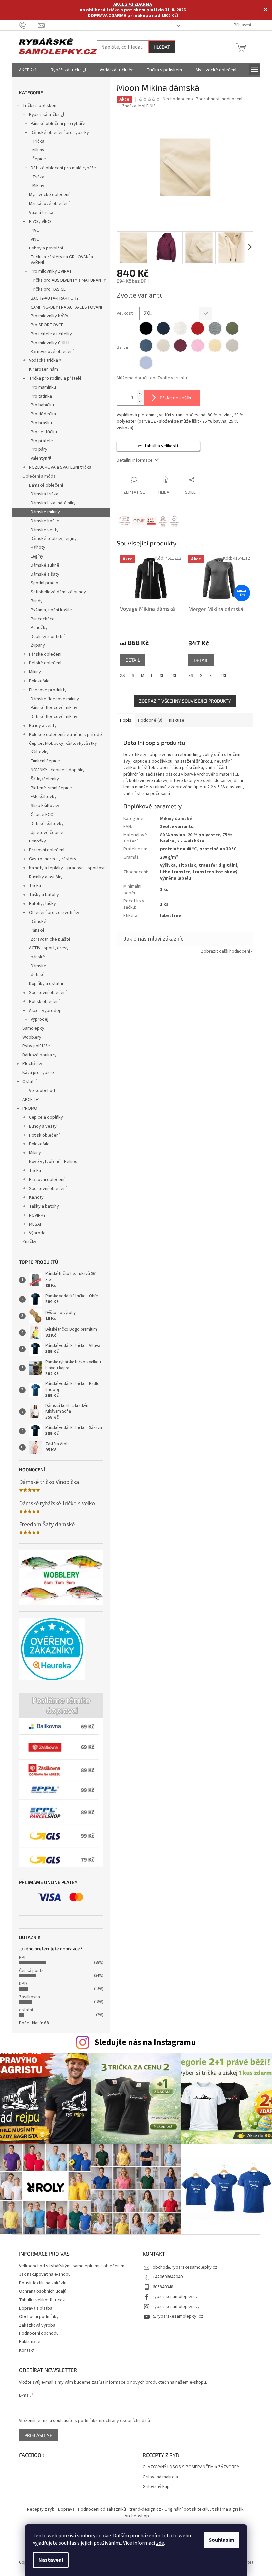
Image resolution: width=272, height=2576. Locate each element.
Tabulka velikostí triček (42, 2300)
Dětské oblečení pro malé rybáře (63, 168)
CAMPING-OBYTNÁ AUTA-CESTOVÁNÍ (66, 307)
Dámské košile (45, 521)
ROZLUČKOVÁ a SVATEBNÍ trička (60, 467)
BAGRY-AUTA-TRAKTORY (55, 298)
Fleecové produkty (48, 690)
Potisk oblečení (44, 1002)
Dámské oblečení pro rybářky (60, 133)
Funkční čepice (45, 761)
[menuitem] (28, 70)
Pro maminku (43, 387)
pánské (38, 957)
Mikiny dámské (176, 819)
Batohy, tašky (42, 904)
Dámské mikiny (45, 512)
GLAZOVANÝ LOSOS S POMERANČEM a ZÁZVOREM (191, 2467)
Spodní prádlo (44, 583)
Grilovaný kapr (157, 2487)
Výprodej (39, 1019)
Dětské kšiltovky (47, 824)
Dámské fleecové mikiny (55, 699)
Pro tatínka (41, 396)
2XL (174, 676)
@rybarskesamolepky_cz (178, 2316)
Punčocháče (43, 619)
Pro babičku (42, 405)
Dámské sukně (45, 565)
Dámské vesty (45, 530)
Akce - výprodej (44, 1011)
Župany (38, 645)
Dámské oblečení (46, 485)
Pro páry (39, 449)
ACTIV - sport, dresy (49, 948)
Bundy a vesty (43, 726)
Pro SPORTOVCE (47, 325)
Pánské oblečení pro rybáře (58, 124)
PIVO (35, 230)
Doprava (66, 2509)
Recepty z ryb (41, 2509)
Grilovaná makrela (160, 2477)
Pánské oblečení (45, 654)
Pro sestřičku (44, 432)
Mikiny (38, 150)
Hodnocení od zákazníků (102, 2509)
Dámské (38, 922)
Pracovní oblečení (47, 850)
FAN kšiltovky (44, 797)
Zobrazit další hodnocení (226, 951)
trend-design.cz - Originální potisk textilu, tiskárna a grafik (187, 2509)
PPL (23, 1958)
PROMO (30, 1108)
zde (160, 2543)
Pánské (38, 930)
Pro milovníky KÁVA (49, 316)
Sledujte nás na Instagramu (145, 2042)
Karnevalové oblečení (52, 352)
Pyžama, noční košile (51, 610)
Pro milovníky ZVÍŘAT (51, 271)
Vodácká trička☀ (46, 360)
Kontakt (27, 2350)
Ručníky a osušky (46, 877)
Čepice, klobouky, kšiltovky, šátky (63, 743)
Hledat (162, 47)
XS (123, 676)
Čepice (39, 159)
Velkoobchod (42, 1091)
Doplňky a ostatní (48, 637)
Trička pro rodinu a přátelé (55, 378)
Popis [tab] (126, 720)
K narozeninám (43, 369)
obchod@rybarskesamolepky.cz (185, 2267)
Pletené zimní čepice (51, 788)
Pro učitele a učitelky (51, 334)
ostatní (26, 2010)
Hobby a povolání (46, 248)
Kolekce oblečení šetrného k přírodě (65, 735)
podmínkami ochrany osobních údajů (114, 2421)
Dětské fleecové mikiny (54, 717)
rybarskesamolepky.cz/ (176, 2307)
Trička (38, 141)
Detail (133, 660)
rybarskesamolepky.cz (175, 2297)
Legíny (37, 556)
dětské (38, 975)
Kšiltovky (40, 752)
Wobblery (32, 1037)
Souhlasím (221, 2540)
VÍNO (35, 239)
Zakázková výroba (37, 2325)
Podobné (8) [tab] (150, 720)
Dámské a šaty (45, 574)
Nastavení (51, 2560)
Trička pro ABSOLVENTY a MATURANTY (68, 280)
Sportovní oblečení (48, 993)
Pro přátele (42, 441)
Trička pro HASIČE (48, 289)
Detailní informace (135, 460)
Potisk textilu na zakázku (43, 2283)
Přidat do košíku (176, 397)
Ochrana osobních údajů (43, 2291)
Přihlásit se (38, 2435)
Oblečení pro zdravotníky (54, 913)
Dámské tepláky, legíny (54, 539)
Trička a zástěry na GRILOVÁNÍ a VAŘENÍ (62, 260)
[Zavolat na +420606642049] (29, 25)
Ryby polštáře (36, 1046)
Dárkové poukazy (39, 1055)
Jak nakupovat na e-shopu (45, 2274)
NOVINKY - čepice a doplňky (58, 770)
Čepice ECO (42, 815)
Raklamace (30, 2342)
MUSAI (35, 1224)
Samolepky (33, 1028)
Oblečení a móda (39, 476)
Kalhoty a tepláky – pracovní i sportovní (68, 868)
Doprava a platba (36, 2308)
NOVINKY (37, 1215)
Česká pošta (31, 1971)
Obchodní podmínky (39, 2317)
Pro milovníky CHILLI (50, 343)
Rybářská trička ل (46, 115)
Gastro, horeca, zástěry (53, 859)
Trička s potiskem (40, 106)
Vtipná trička (41, 213)
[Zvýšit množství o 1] (140, 394)
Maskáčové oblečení (49, 204)
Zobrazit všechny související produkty (185, 701)
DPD (23, 1984)
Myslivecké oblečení (49, 195)
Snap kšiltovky (45, 806)
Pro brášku (41, 423)
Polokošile (39, 681)
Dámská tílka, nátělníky (53, 503)
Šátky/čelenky (45, 779)
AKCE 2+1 (31, 1100)
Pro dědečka (43, 414)
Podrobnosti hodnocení (219, 99)
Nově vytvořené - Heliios (53, 1162)
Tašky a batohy (44, 895)
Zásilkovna (30, 1997)
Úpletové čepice (47, 833)
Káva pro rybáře (38, 1073)
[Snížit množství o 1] (140, 401)
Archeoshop (137, 2516)
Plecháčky (32, 1064)
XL (162, 676)
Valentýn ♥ (41, 458)
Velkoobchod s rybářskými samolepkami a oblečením (72, 2266)
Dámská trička (44, 494)
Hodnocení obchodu (39, 2333)
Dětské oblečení (45, 663)
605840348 (163, 2287)
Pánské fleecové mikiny (54, 708)
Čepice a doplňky (46, 1117)
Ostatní (30, 1082)
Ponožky (39, 628)
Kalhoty (38, 547)
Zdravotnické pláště (51, 939)
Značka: (139, 106)
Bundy (37, 601)
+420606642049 (168, 2277)
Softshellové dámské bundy (58, 592)
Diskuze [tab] (177, 720)
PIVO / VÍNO (40, 222)
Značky (29, 1242)
